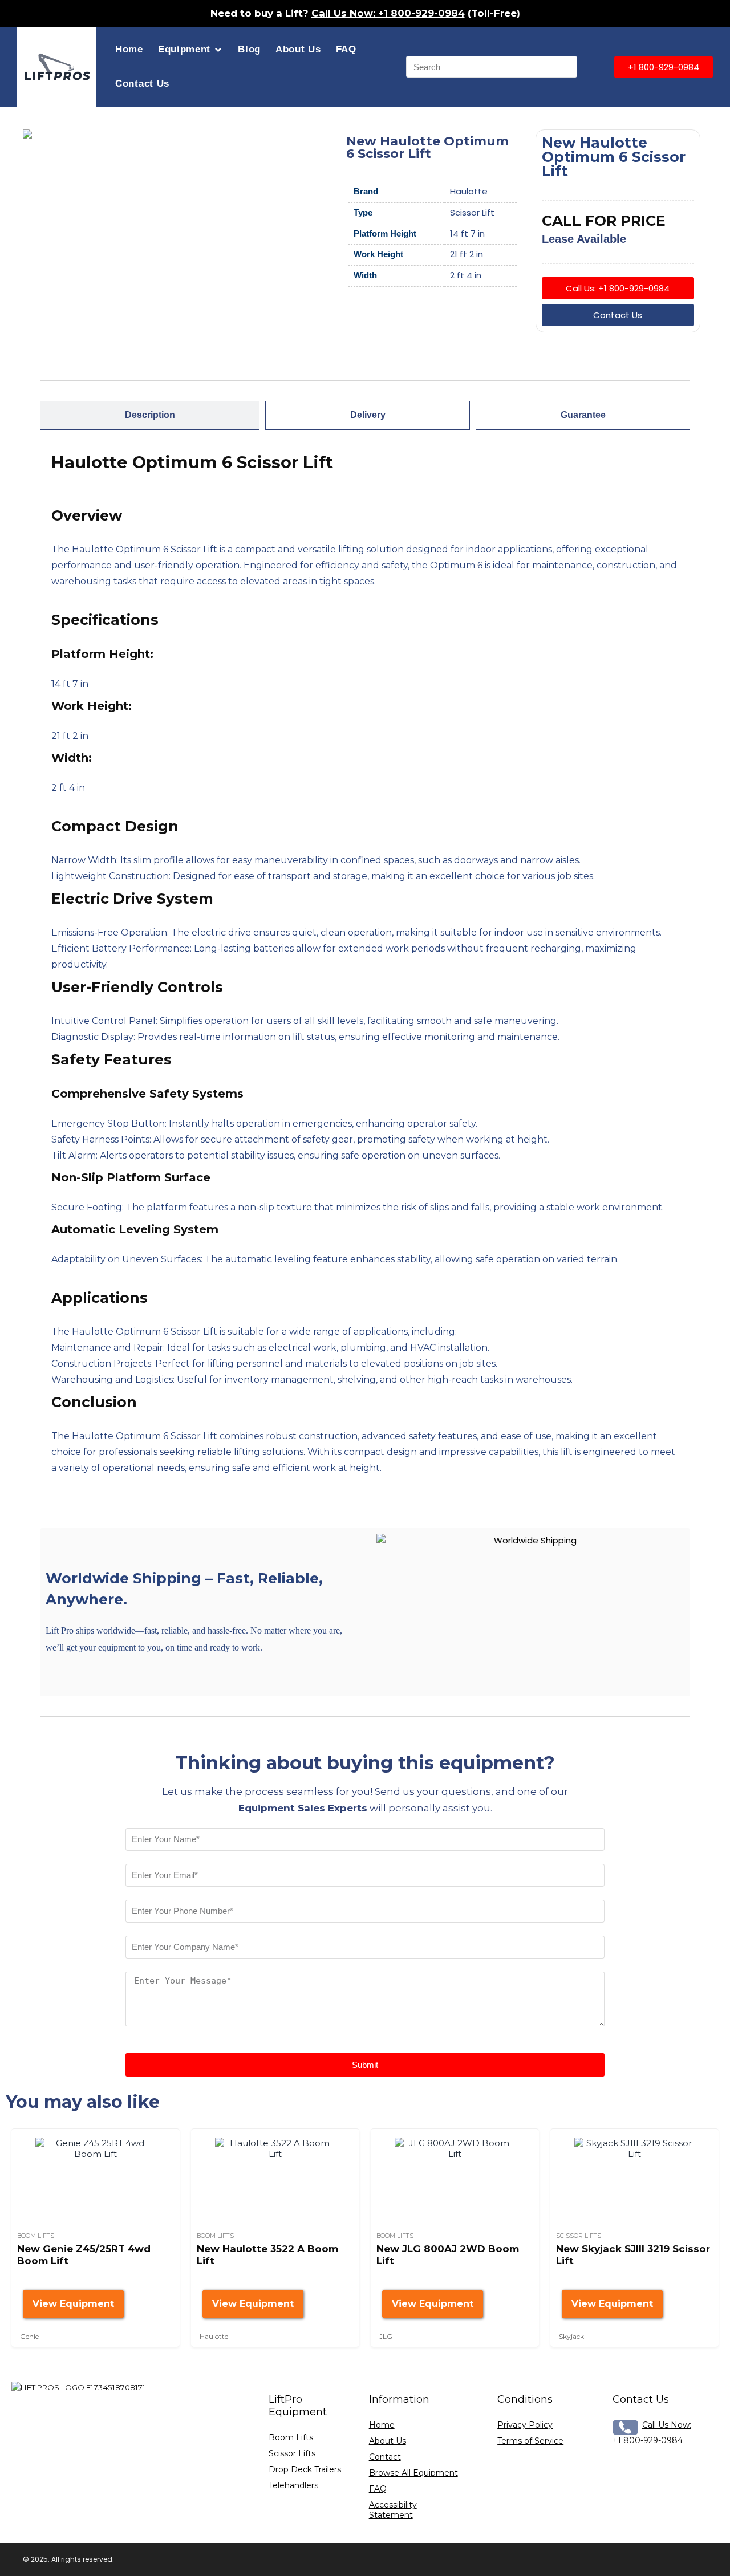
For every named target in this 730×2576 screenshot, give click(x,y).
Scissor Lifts (292, 2453)
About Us (298, 49)
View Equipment (73, 2304)
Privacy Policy (525, 2425)
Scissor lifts (579, 2236)
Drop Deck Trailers (305, 2469)
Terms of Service (530, 2441)
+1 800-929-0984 (648, 2440)
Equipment (184, 49)
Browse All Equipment (413, 2473)
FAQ (346, 49)
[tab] (150, 415)
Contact (385, 2457)
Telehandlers (293, 2485)
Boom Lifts (36, 2236)
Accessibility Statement (393, 2510)
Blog (249, 49)
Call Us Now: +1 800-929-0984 (388, 13)
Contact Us (142, 84)
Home (129, 49)
